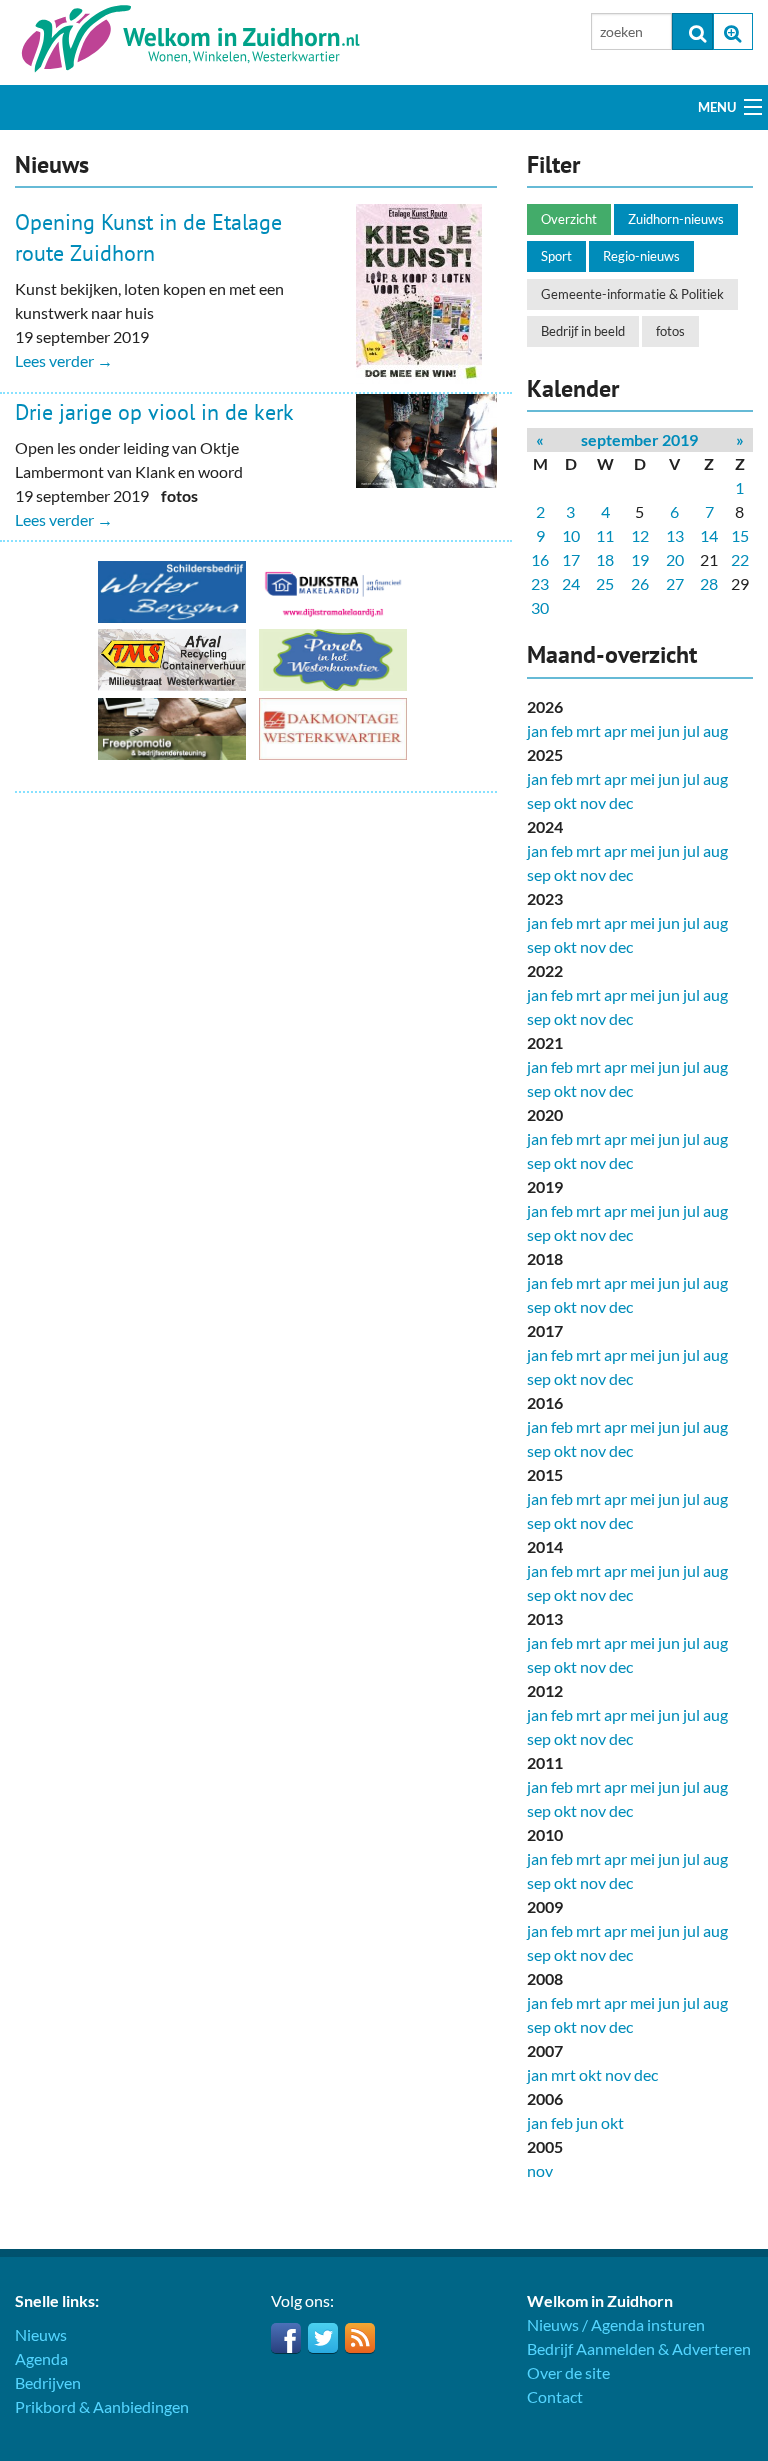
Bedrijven (48, 2382)
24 (571, 583)
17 (571, 559)
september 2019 (639, 439)
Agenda (41, 2358)
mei (642, 730)
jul (691, 730)
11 (605, 535)
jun (669, 730)
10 (571, 535)
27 (675, 583)
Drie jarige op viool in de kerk (154, 412)
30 (540, 607)
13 (675, 535)
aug (715, 730)
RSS (360, 2338)
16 (540, 559)
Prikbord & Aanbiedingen (102, 2406)
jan (537, 730)
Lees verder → (64, 360)
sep (539, 802)
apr (615, 730)
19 (640, 559)
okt (565, 802)
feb (562, 730)
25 (605, 583)
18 (605, 559)
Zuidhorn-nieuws (676, 219)
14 (709, 535)
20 (675, 559)
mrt (588, 730)
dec (621, 802)
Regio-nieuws (641, 256)
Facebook (286, 2338)
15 (740, 535)
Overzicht (569, 219)
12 (640, 535)
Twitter (323, 2338)
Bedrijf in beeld (583, 331)
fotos (670, 331)
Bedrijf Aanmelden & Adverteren (639, 2348)
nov (593, 802)
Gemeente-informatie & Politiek (632, 294)
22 (740, 559)
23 (540, 583)
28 (709, 583)
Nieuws (41, 2334)
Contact (555, 2396)
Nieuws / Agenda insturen (616, 2324)
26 (640, 583)
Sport (556, 256)
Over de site (568, 2372)
